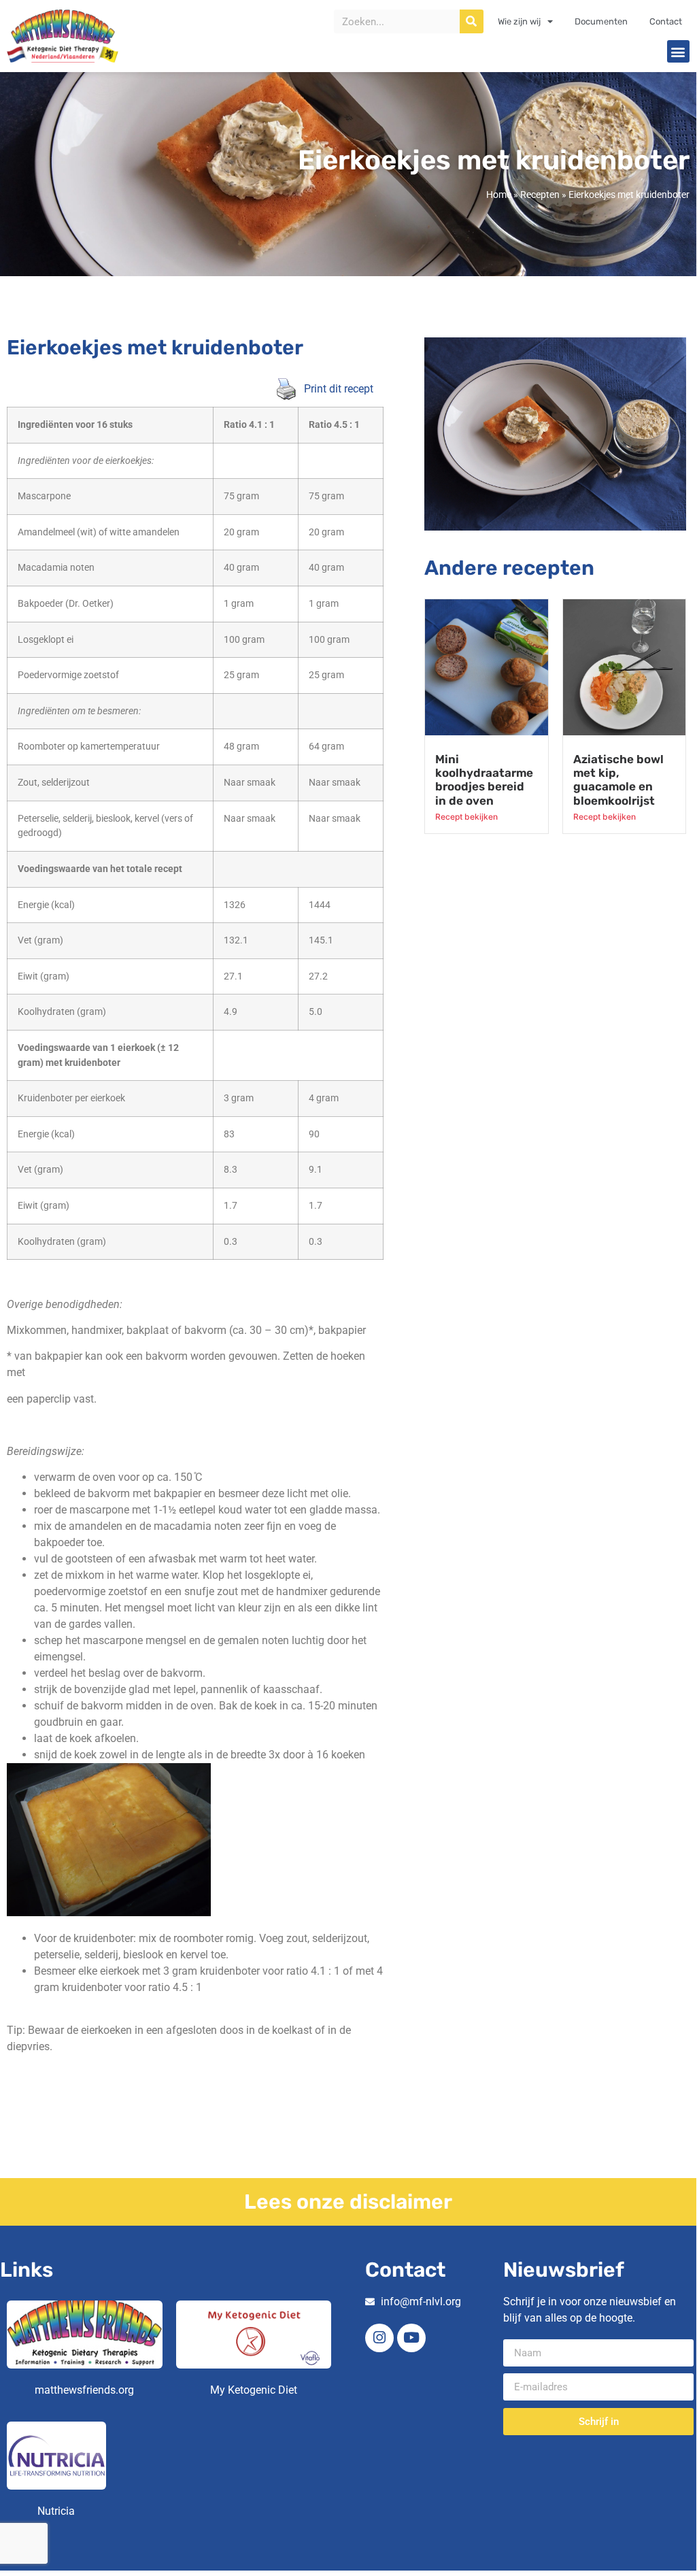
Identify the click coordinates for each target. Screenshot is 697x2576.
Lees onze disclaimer (348, 2202)
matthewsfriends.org (84, 2390)
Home (499, 195)
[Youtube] (411, 2338)
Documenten (601, 21)
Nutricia (56, 2511)
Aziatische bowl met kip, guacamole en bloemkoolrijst (618, 780)
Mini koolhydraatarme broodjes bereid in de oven (484, 780)
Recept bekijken (466, 817)
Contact (666, 21)
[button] (678, 51)
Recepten (540, 195)
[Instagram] (379, 2338)
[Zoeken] (472, 21)
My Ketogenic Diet (254, 2390)
